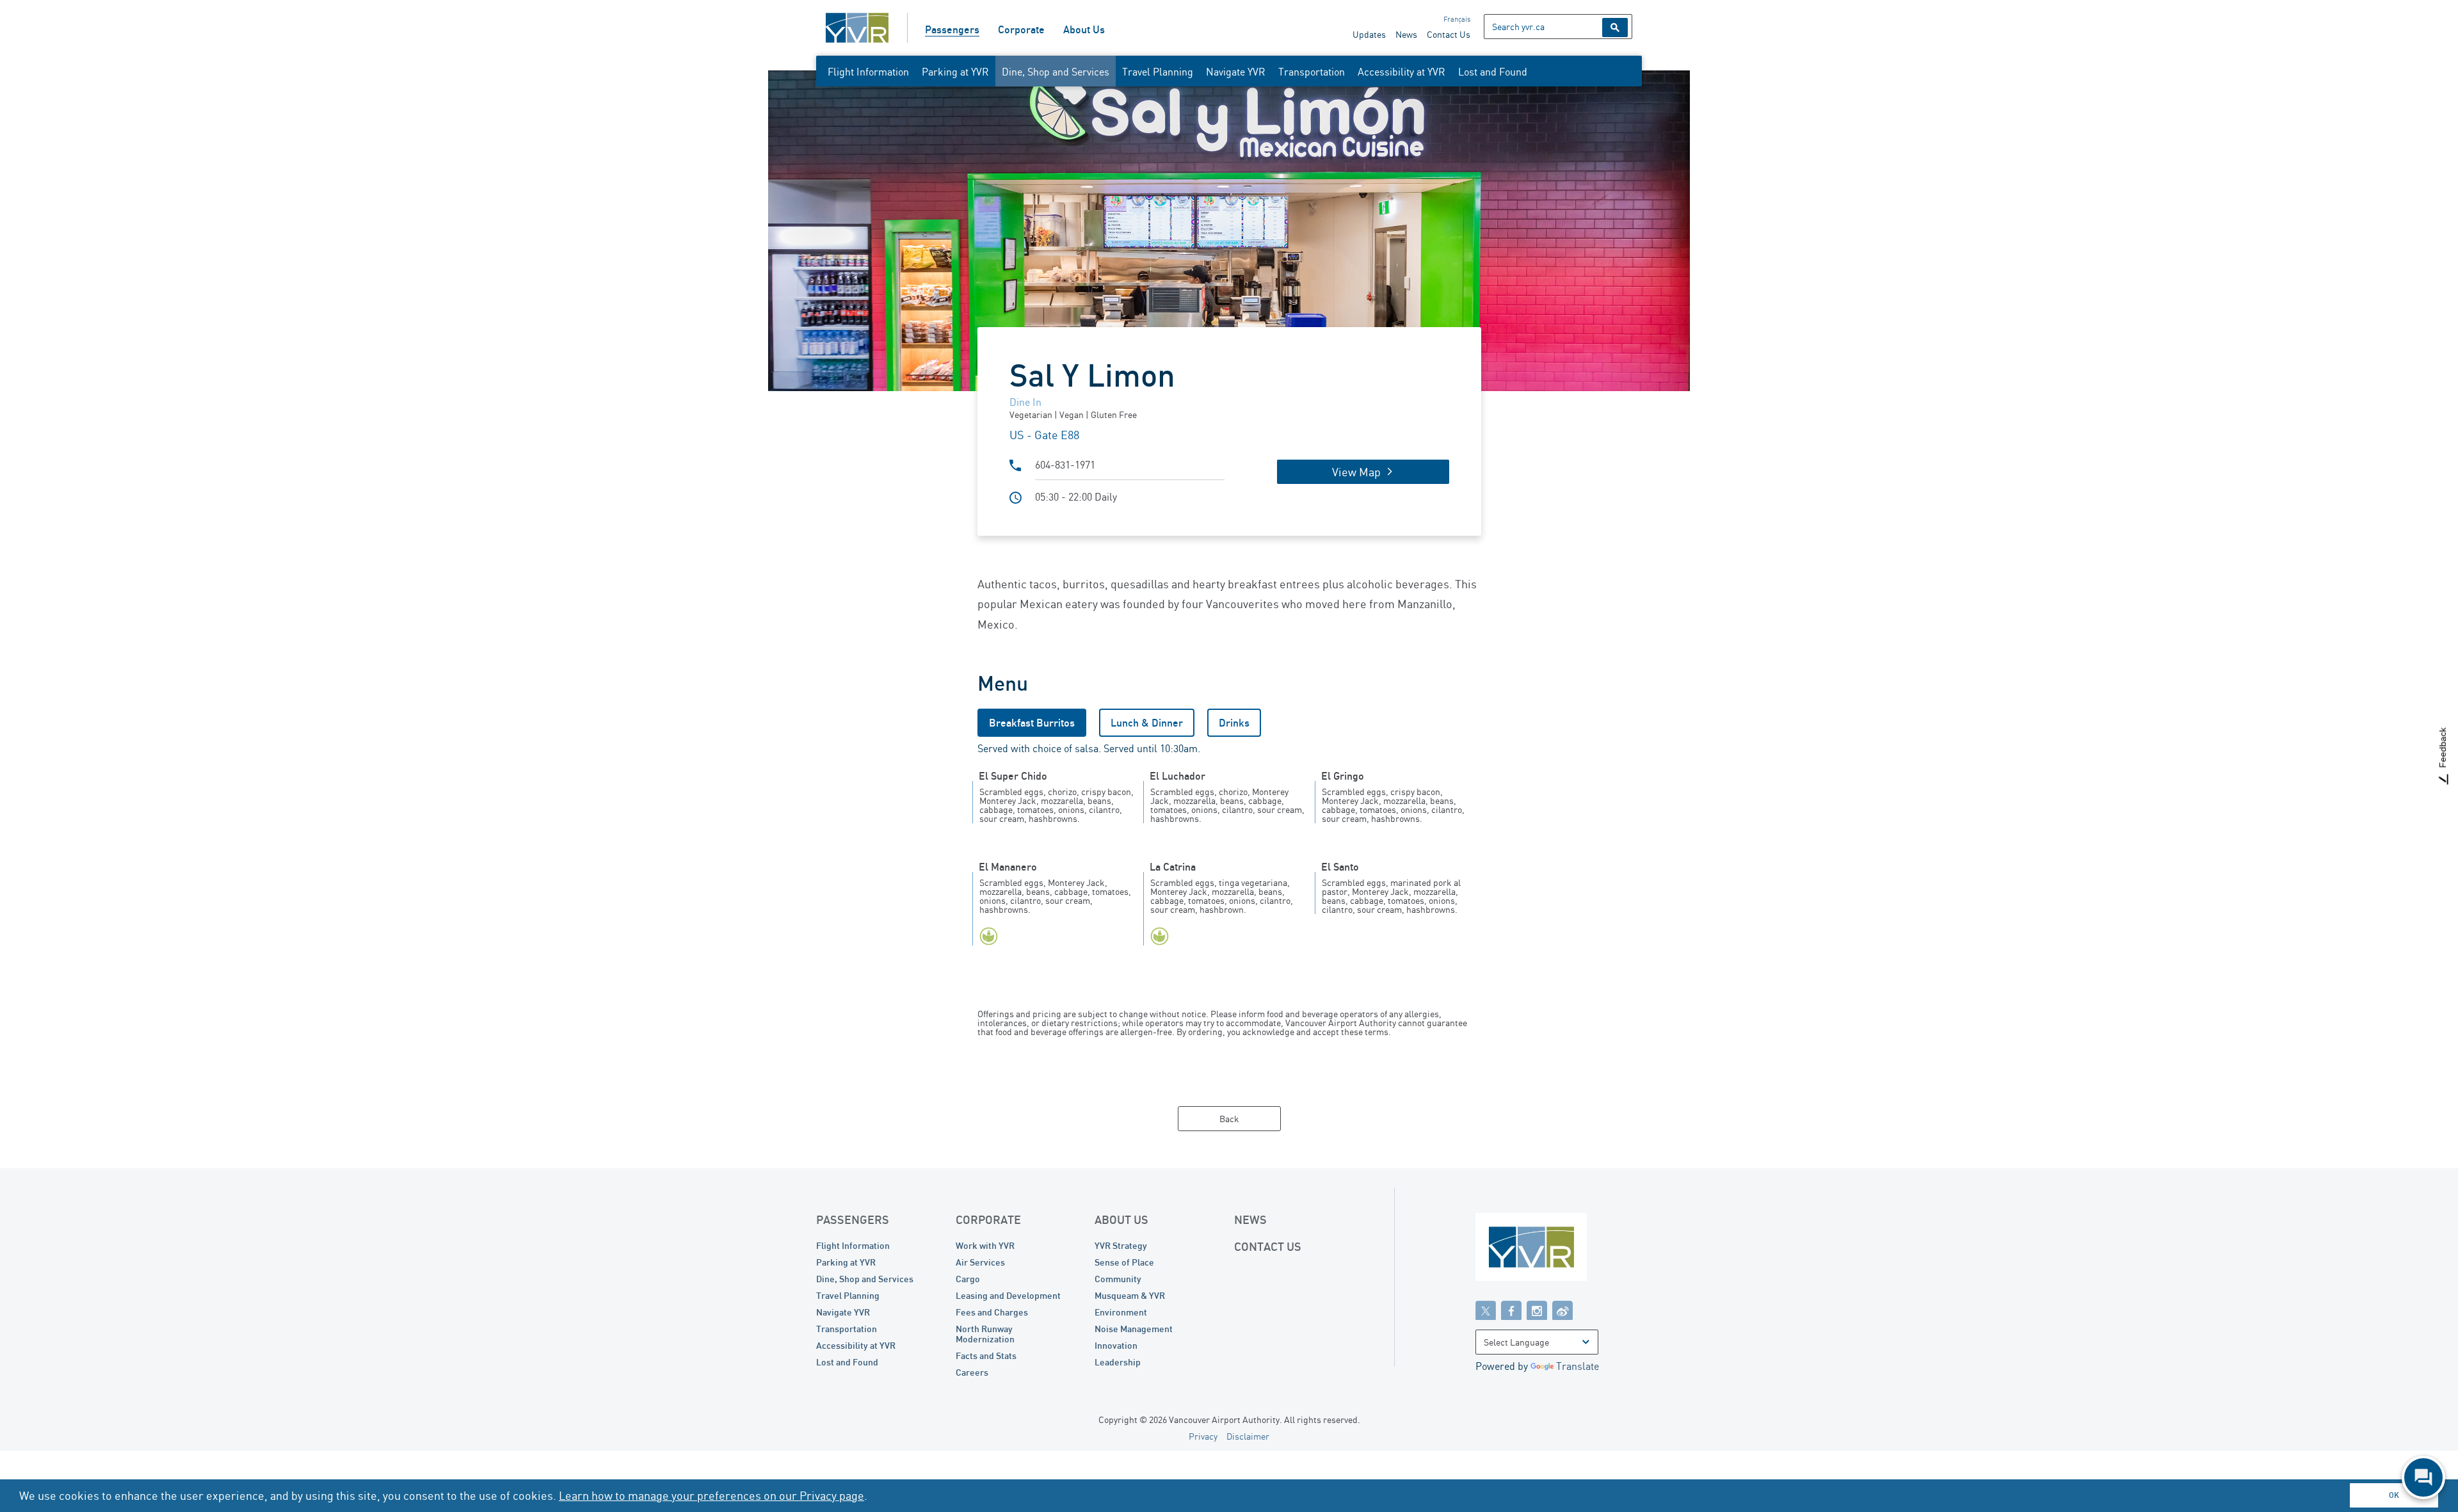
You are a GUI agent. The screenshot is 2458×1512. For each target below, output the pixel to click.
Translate (1578, 1366)
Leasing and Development (1008, 1295)
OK (2394, 1495)
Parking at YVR (955, 72)
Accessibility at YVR (1402, 72)
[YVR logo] (1559, 1250)
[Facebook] (1511, 1310)
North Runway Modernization (985, 1334)
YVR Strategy (1121, 1245)
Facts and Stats (986, 1355)
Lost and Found (1493, 72)
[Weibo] (1562, 1310)
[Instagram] (1537, 1310)
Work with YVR (985, 1245)
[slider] (1229, 231)
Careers (972, 1372)
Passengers (952, 29)
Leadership (1118, 1362)
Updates (1369, 34)
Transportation (1312, 72)
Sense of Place (1124, 1262)
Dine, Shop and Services (1056, 72)
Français (1457, 19)
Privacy (1203, 1436)
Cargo (968, 1279)
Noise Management (1134, 1329)
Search (1615, 28)
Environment (1121, 1312)
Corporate (1021, 29)
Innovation (1116, 1345)
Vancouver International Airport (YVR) (857, 28)
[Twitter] (1486, 1310)
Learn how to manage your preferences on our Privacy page (711, 1495)
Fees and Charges (992, 1312)
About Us (1084, 29)
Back (1229, 1119)
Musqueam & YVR (1130, 1295)
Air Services (980, 1262)
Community (1118, 1279)
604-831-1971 (1065, 465)
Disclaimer (1248, 1436)
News (1406, 34)
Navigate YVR (1236, 72)
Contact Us (1449, 34)
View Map (1356, 472)
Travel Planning (1158, 72)
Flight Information (868, 72)
